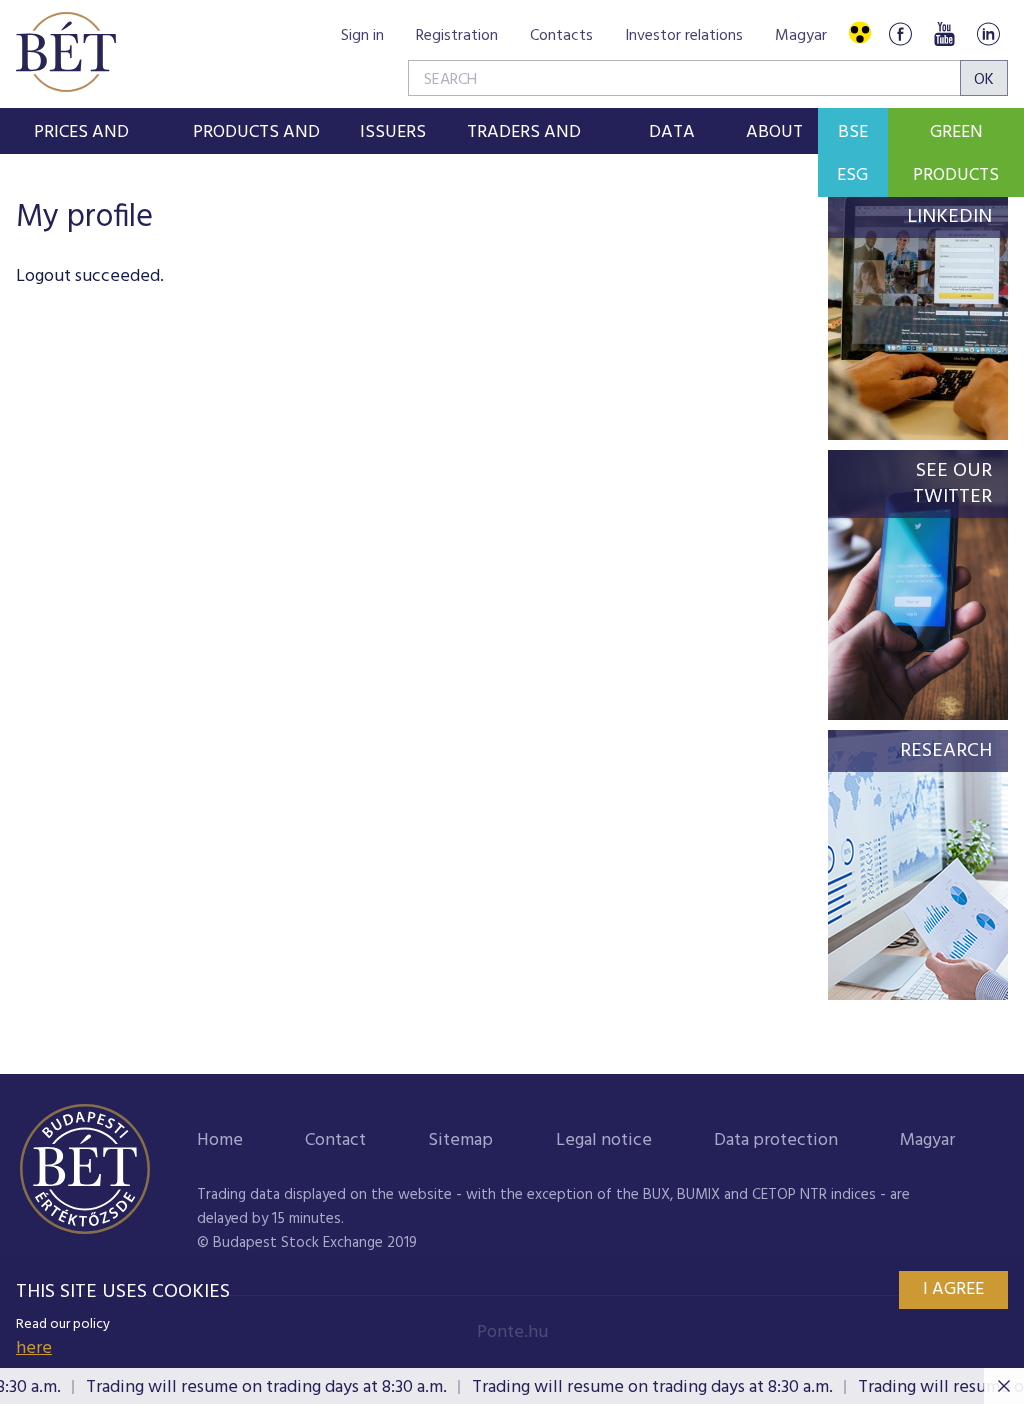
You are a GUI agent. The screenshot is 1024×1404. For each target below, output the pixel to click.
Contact (335, 1140)
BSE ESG (852, 154)
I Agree (953, 1289)
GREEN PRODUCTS (956, 154)
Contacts (561, 36)
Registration (457, 36)
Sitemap (460, 1140)
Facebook (900, 33)
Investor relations (684, 36)
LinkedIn (988, 33)
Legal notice (604, 1140)
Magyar (801, 36)
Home (220, 1140)
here (34, 1348)
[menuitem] (81, 131)
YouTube (944, 33)
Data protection (776, 1140)
